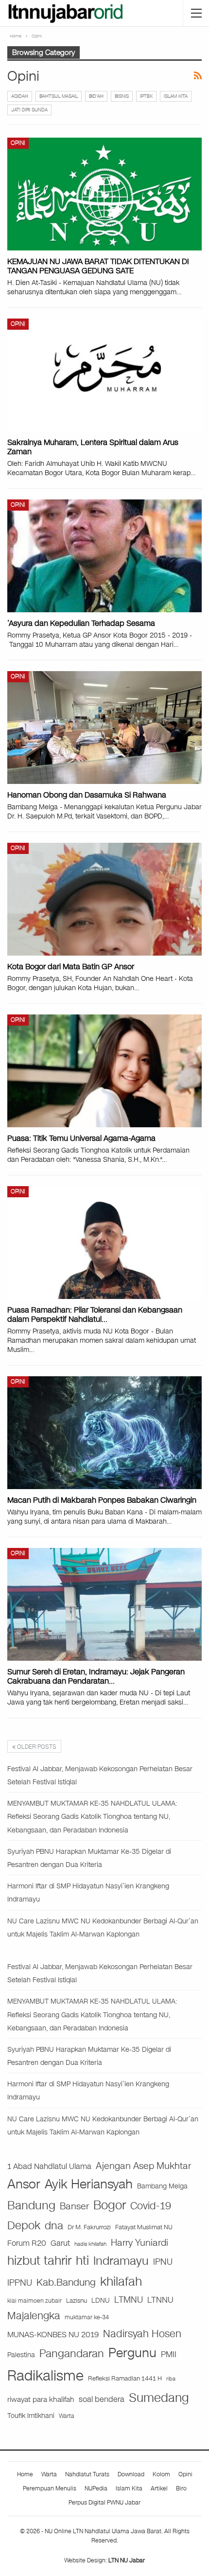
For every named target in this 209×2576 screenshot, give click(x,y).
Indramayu (121, 2261)
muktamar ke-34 (87, 2317)
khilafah (121, 2282)
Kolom (161, 2474)
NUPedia (96, 2488)
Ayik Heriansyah (89, 2184)
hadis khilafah (90, 2244)
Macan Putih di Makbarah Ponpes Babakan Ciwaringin (102, 1500)
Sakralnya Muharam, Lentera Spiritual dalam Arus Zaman (93, 447)
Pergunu (132, 2353)
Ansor (24, 2184)
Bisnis (122, 96)
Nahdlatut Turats (87, 2474)
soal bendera (102, 2399)
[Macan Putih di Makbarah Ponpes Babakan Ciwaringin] (104, 1433)
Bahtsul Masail (59, 96)
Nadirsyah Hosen (142, 2334)
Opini (18, 143)
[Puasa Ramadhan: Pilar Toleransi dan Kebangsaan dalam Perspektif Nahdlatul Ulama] (104, 1243)
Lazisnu (77, 2301)
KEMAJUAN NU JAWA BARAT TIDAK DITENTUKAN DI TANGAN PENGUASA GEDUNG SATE (98, 266)
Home (25, 2474)
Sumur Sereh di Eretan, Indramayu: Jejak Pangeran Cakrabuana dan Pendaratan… (96, 1676)
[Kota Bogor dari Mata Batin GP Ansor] (104, 899)
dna (54, 2226)
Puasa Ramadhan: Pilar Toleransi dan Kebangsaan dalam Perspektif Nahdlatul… (95, 1315)
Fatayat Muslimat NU (144, 2227)
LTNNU (160, 2300)
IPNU (163, 2262)
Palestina (21, 2355)
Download (131, 2474)
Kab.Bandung (66, 2283)
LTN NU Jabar (127, 2560)
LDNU (101, 2301)
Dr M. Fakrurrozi (89, 2227)
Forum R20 (27, 2243)
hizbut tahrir (39, 2261)
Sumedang (159, 2398)
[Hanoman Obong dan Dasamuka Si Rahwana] (104, 728)
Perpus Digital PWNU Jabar (104, 2503)
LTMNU (129, 2300)
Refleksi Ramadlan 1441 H (125, 2378)
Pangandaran (72, 2354)
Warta (67, 2416)
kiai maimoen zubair (35, 2301)
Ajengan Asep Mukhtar (143, 2166)
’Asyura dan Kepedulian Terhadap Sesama (81, 623)
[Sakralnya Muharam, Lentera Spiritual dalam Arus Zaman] (104, 375)
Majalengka (34, 2316)
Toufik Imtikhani (31, 2416)
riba (171, 2379)
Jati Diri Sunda (29, 110)
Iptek (146, 96)
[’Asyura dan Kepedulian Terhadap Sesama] (104, 556)
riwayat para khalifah (41, 2399)
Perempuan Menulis (50, 2488)
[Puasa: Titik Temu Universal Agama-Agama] (104, 1071)
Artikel (159, 2488)
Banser (74, 2206)
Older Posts (36, 1747)
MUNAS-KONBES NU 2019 (53, 2335)
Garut (60, 2243)
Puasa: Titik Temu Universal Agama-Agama (81, 1138)
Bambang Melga (162, 2186)
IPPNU (20, 2283)
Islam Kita (176, 96)
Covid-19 (151, 2206)
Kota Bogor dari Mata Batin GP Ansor (71, 967)
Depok (24, 2225)
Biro (181, 2488)
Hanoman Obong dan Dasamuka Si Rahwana (87, 795)
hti (82, 2261)
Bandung (31, 2206)
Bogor (110, 2205)
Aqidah (20, 96)
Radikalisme (45, 2376)
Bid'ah (96, 96)
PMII (169, 2354)
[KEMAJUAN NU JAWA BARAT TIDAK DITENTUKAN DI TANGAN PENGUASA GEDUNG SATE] (104, 194)
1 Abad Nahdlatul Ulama (49, 2166)
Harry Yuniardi (139, 2243)
